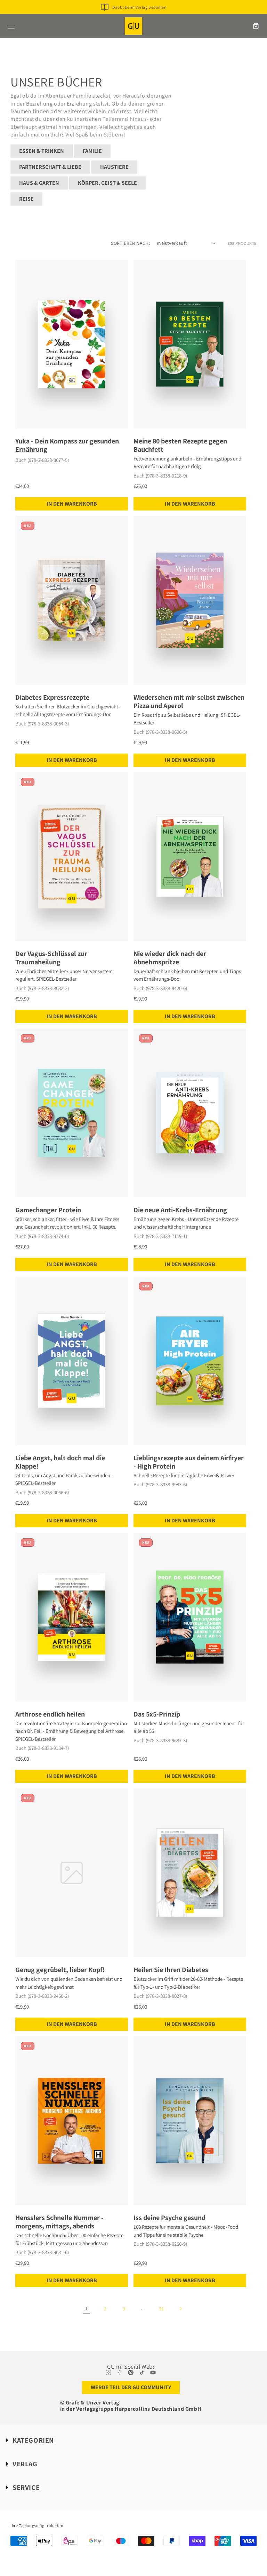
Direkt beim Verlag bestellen (140, 7)
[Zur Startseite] (133, 26)
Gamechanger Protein (48, 1210)
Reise (26, 199)
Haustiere (114, 167)
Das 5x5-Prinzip (157, 1714)
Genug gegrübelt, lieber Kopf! (60, 1970)
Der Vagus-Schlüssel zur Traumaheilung (51, 958)
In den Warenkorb (72, 504)
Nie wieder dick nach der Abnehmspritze (170, 958)
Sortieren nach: (130, 243)
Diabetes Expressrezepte (52, 697)
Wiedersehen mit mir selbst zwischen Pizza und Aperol (189, 701)
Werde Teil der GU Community (131, 2387)
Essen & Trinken (42, 151)
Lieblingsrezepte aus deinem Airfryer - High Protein (189, 1462)
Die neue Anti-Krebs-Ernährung (180, 1210)
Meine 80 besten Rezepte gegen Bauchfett (180, 445)
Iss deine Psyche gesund (169, 2218)
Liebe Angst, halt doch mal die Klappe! (60, 1462)
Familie (92, 151)
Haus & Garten (39, 183)
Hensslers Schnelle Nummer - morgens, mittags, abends (59, 2222)
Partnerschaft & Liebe (50, 167)
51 (162, 2309)
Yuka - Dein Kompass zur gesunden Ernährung (67, 445)
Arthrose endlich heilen (50, 1714)
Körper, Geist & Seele (107, 183)
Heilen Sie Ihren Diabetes (171, 1970)
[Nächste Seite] (180, 2309)
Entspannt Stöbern (139, 18)
